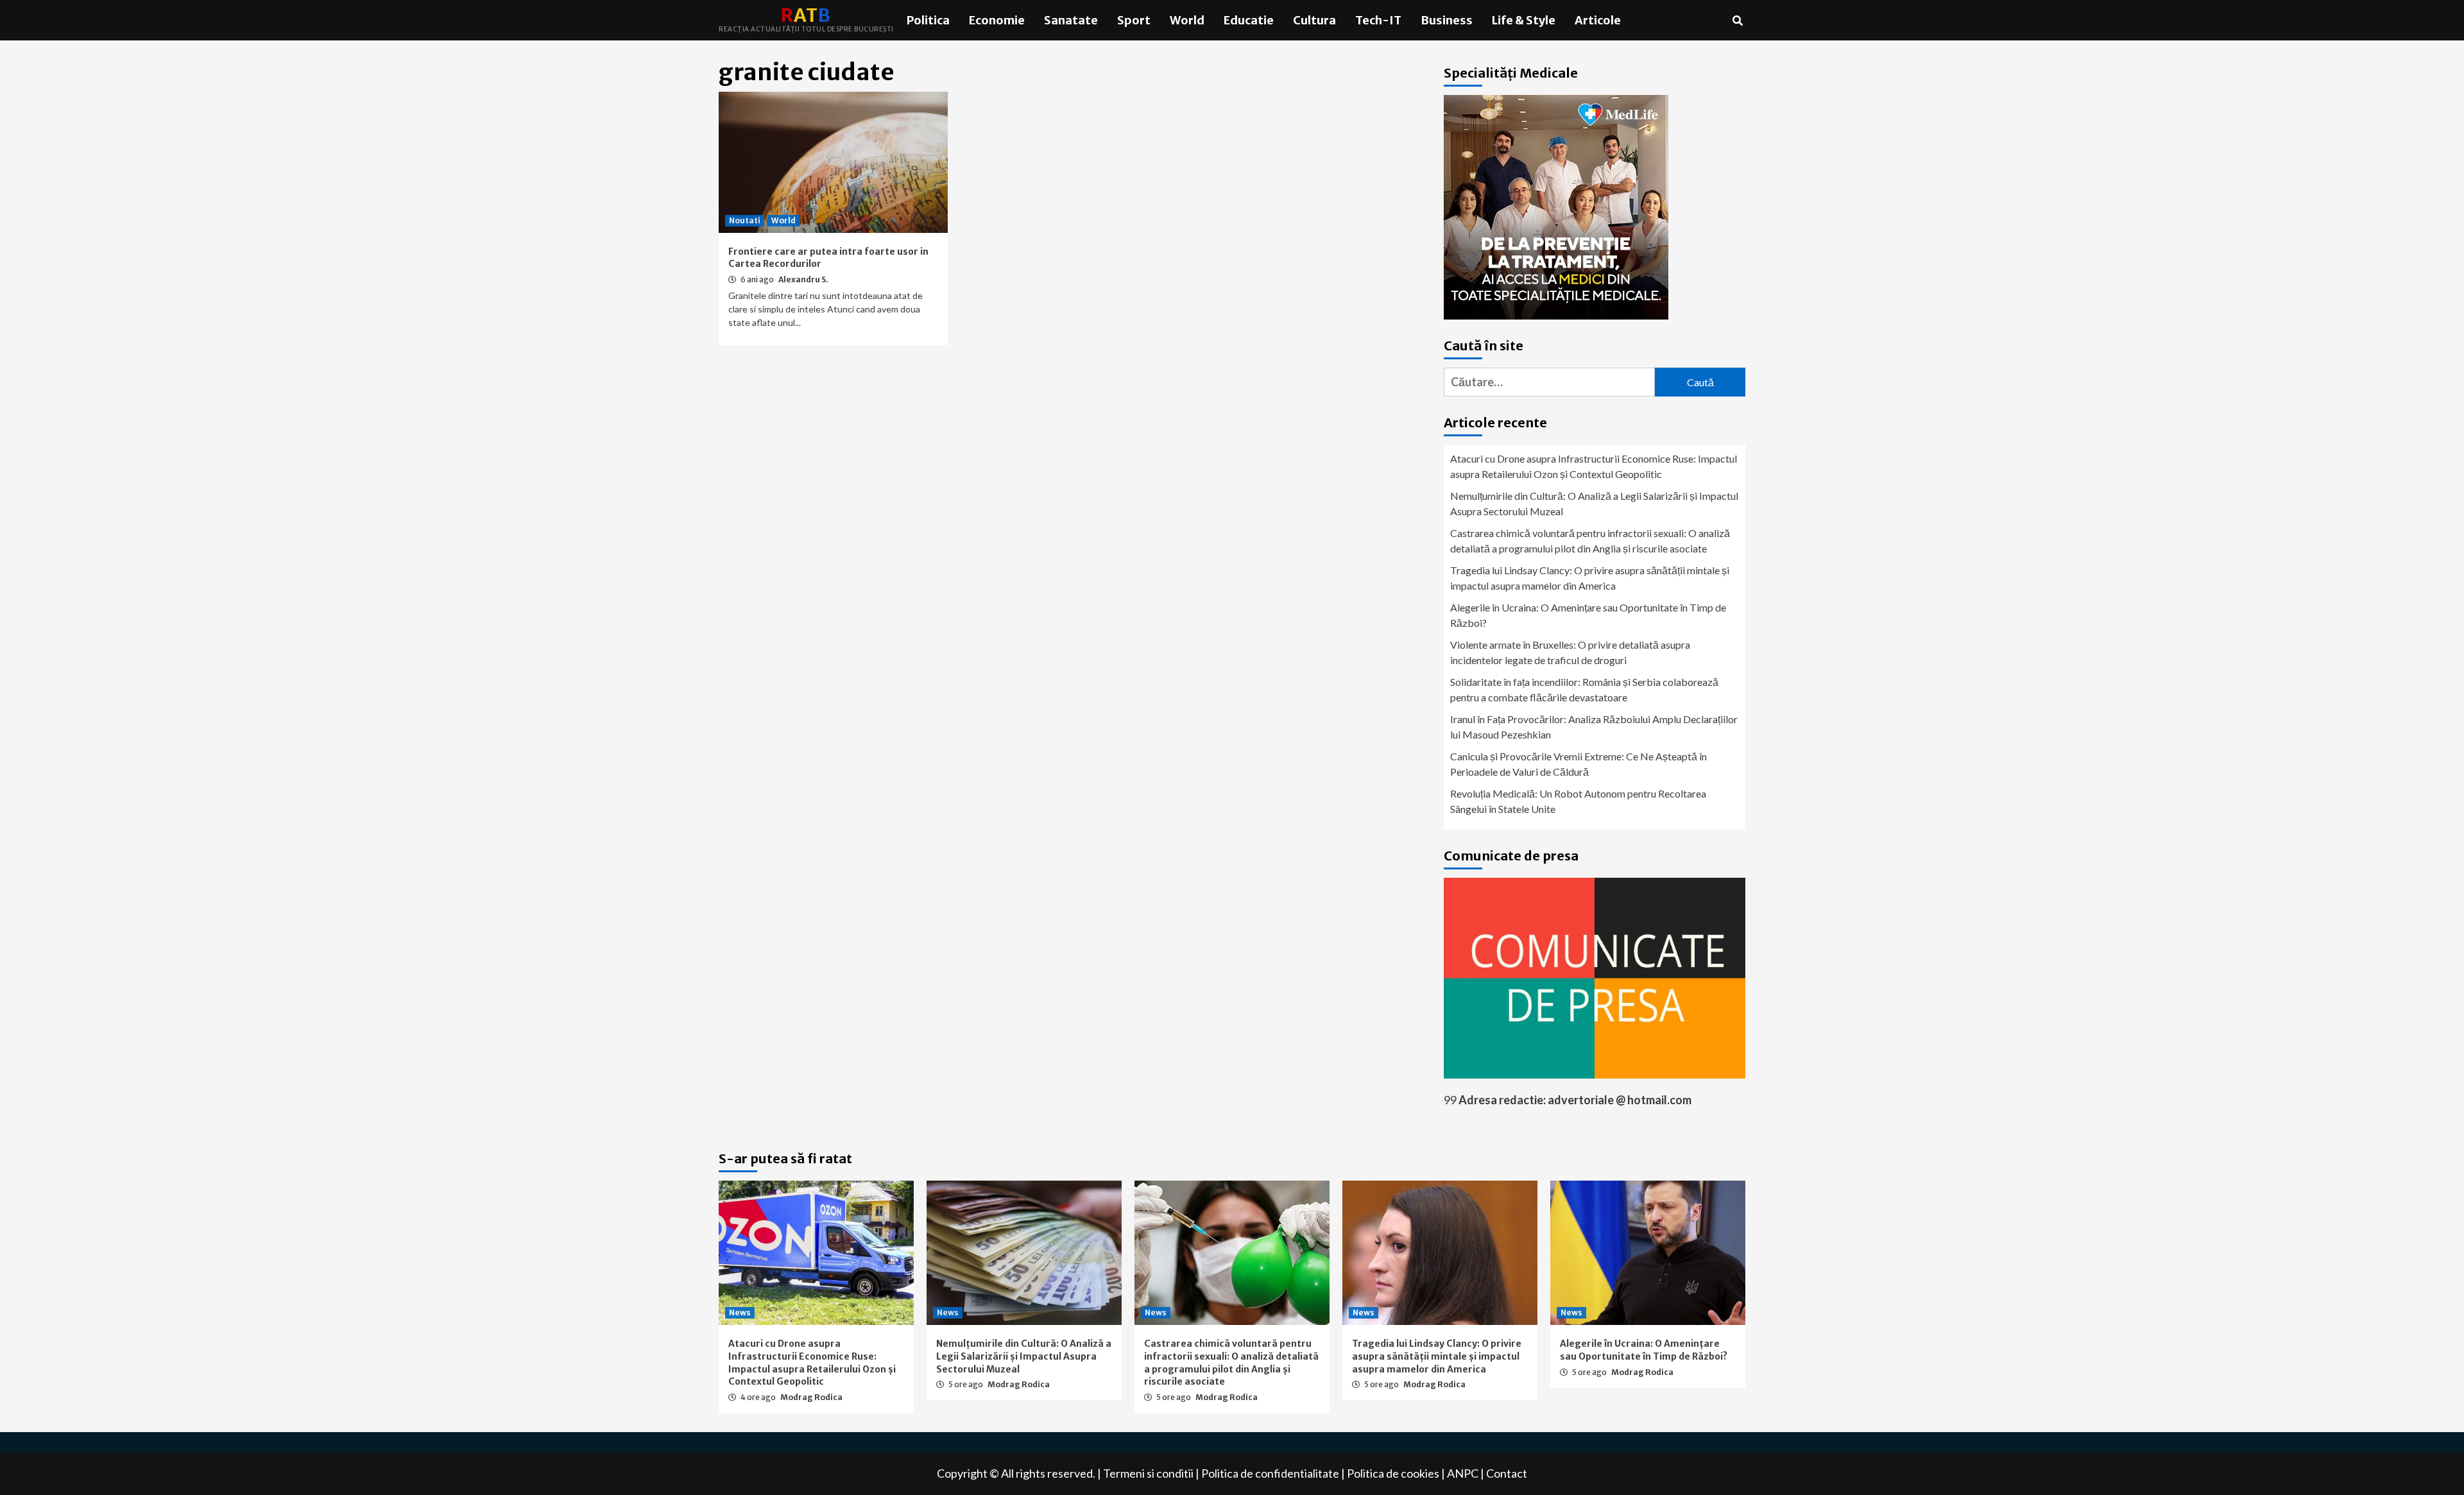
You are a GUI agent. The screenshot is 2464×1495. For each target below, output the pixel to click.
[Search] (1737, 21)
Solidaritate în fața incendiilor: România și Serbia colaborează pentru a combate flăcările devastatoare (1584, 689)
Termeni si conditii (1148, 1473)
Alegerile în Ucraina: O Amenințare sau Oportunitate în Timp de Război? (1588, 615)
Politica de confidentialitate (1270, 1473)
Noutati (745, 220)
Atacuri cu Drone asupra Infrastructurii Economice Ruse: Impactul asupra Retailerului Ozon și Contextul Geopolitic (1594, 466)
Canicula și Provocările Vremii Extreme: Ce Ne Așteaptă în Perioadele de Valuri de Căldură (1579, 764)
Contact (1507, 1473)
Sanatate (1071, 20)
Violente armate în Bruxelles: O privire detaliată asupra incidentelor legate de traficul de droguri (1570, 652)
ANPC (1463, 1473)
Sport (1134, 20)
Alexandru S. (803, 279)
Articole (1598, 20)
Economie (997, 20)
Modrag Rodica (811, 1397)
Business (1447, 20)
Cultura (1314, 20)
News (740, 1312)
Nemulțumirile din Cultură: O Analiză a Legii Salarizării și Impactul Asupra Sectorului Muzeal (1594, 503)
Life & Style (1524, 20)
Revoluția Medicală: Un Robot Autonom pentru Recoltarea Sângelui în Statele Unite (1578, 801)
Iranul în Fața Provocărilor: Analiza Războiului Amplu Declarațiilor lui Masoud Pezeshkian (1594, 727)
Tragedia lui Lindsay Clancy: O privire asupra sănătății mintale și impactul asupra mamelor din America (1590, 578)
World (1187, 20)
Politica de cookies (1393, 1473)
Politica (928, 20)
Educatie (1249, 20)
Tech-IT (1378, 20)
